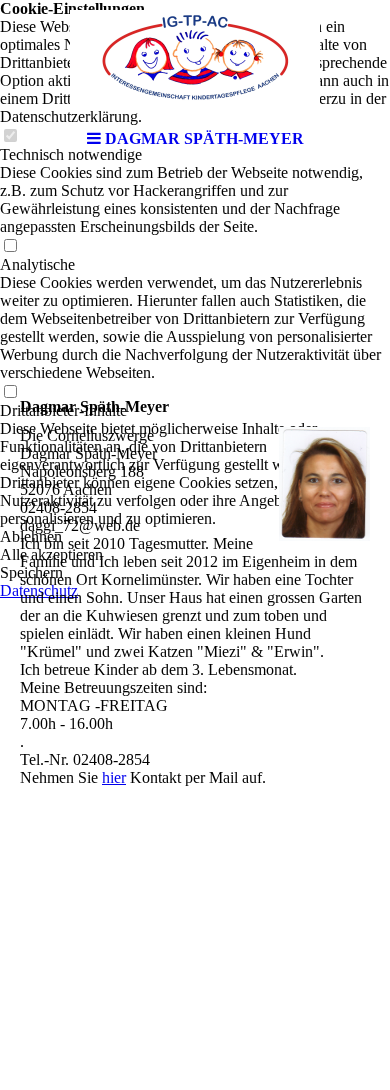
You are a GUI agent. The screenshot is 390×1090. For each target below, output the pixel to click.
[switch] (10, 246)
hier (114, 777)
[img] (195, 60)
